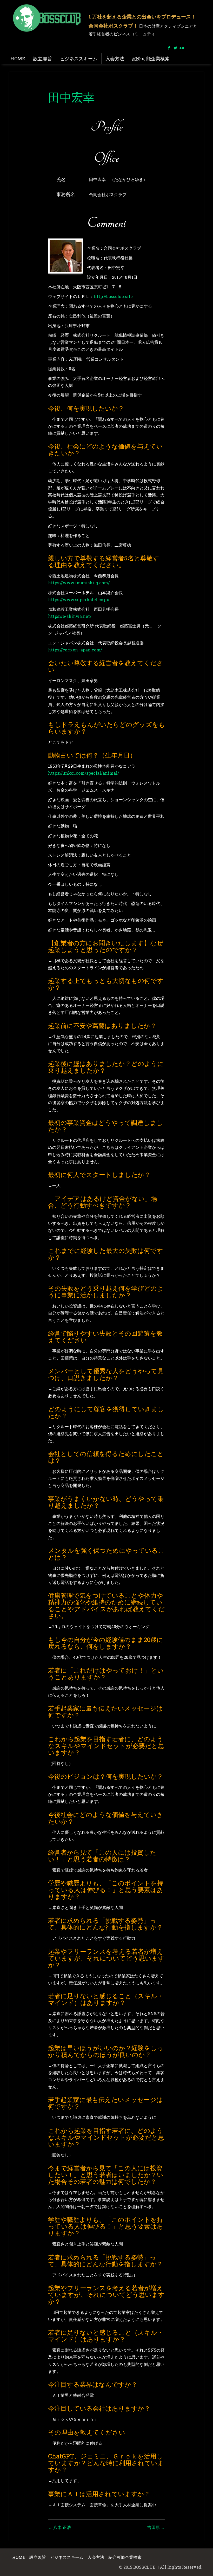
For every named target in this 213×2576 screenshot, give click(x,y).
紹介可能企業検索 (151, 59)
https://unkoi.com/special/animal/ (84, 773)
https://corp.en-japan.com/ (75, 650)
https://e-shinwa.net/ (70, 616)
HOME (18, 59)
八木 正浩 (59, 2527)
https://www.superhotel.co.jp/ (79, 600)
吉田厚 (156, 2527)
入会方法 (115, 59)
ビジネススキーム (79, 59)
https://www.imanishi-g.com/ (79, 583)
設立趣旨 (43, 59)
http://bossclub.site (113, 296)
